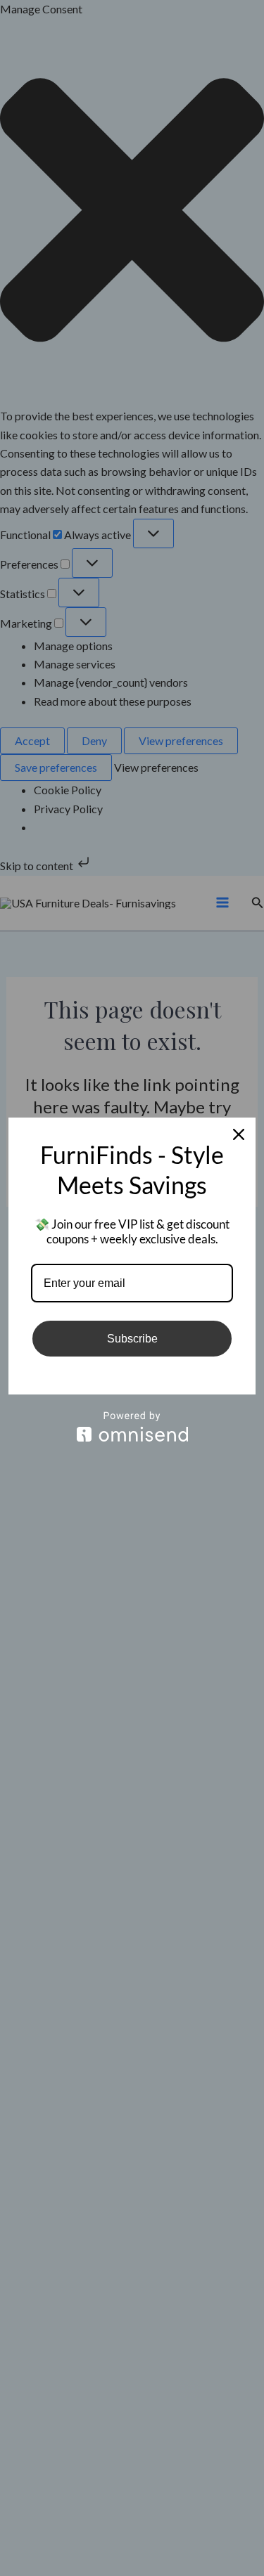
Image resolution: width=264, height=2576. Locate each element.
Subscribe (132, 1339)
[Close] (239, 1134)
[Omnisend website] (132, 1426)
